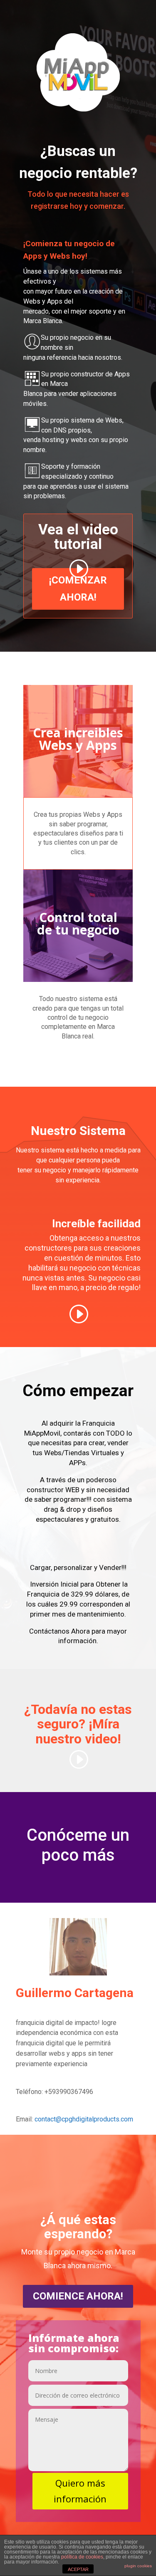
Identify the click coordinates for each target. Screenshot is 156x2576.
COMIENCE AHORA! (78, 2296)
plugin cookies (138, 2566)
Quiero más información (80, 2491)
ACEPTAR (78, 2569)
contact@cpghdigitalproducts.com (84, 2119)
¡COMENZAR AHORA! (78, 589)
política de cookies (82, 2557)
